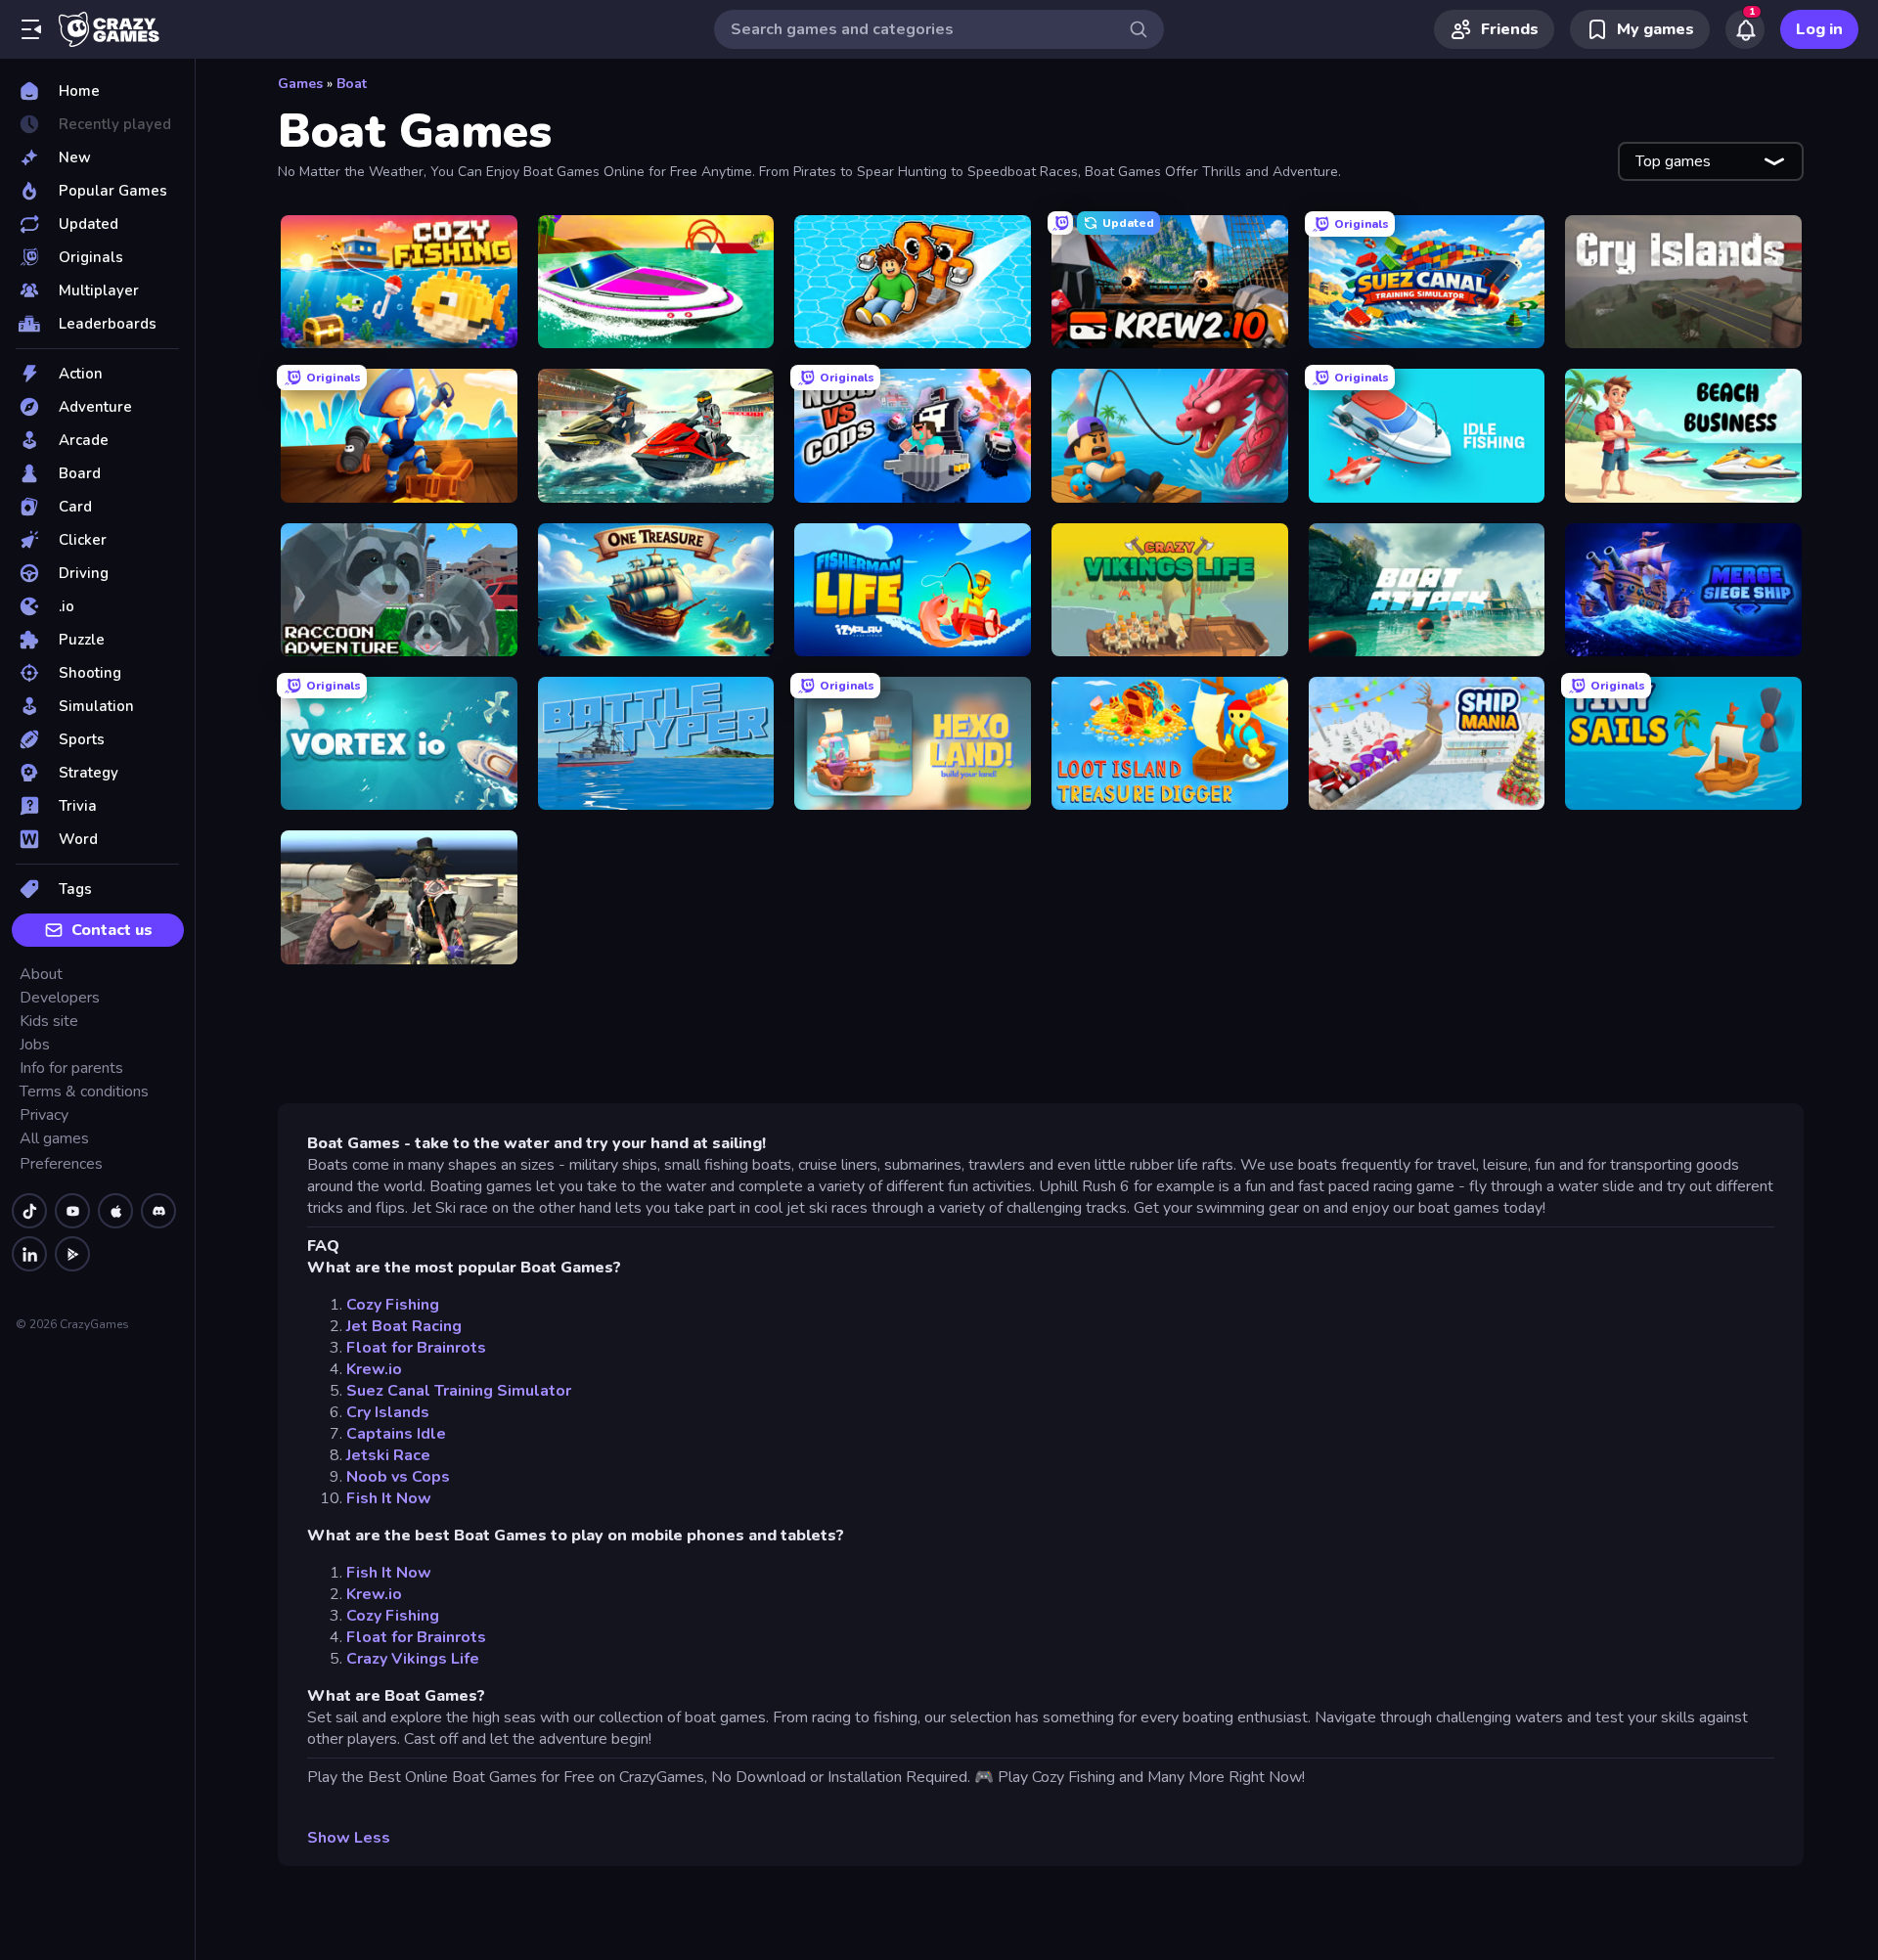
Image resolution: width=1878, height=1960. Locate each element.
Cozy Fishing (393, 1305)
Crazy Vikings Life (413, 1659)
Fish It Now (389, 1498)
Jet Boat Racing (404, 1326)
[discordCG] (158, 1211)
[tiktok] (29, 1211)
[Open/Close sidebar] (31, 29)
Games (300, 84)
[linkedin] (29, 1254)
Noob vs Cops (398, 1477)
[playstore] (72, 1254)
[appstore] (115, 1211)
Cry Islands (388, 1412)
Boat (352, 84)
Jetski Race (388, 1455)
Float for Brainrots (416, 1348)
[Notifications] (1745, 29)
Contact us (112, 930)
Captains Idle (396, 1434)
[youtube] (72, 1211)
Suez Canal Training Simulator (459, 1391)
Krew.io (374, 1369)
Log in (1819, 29)
